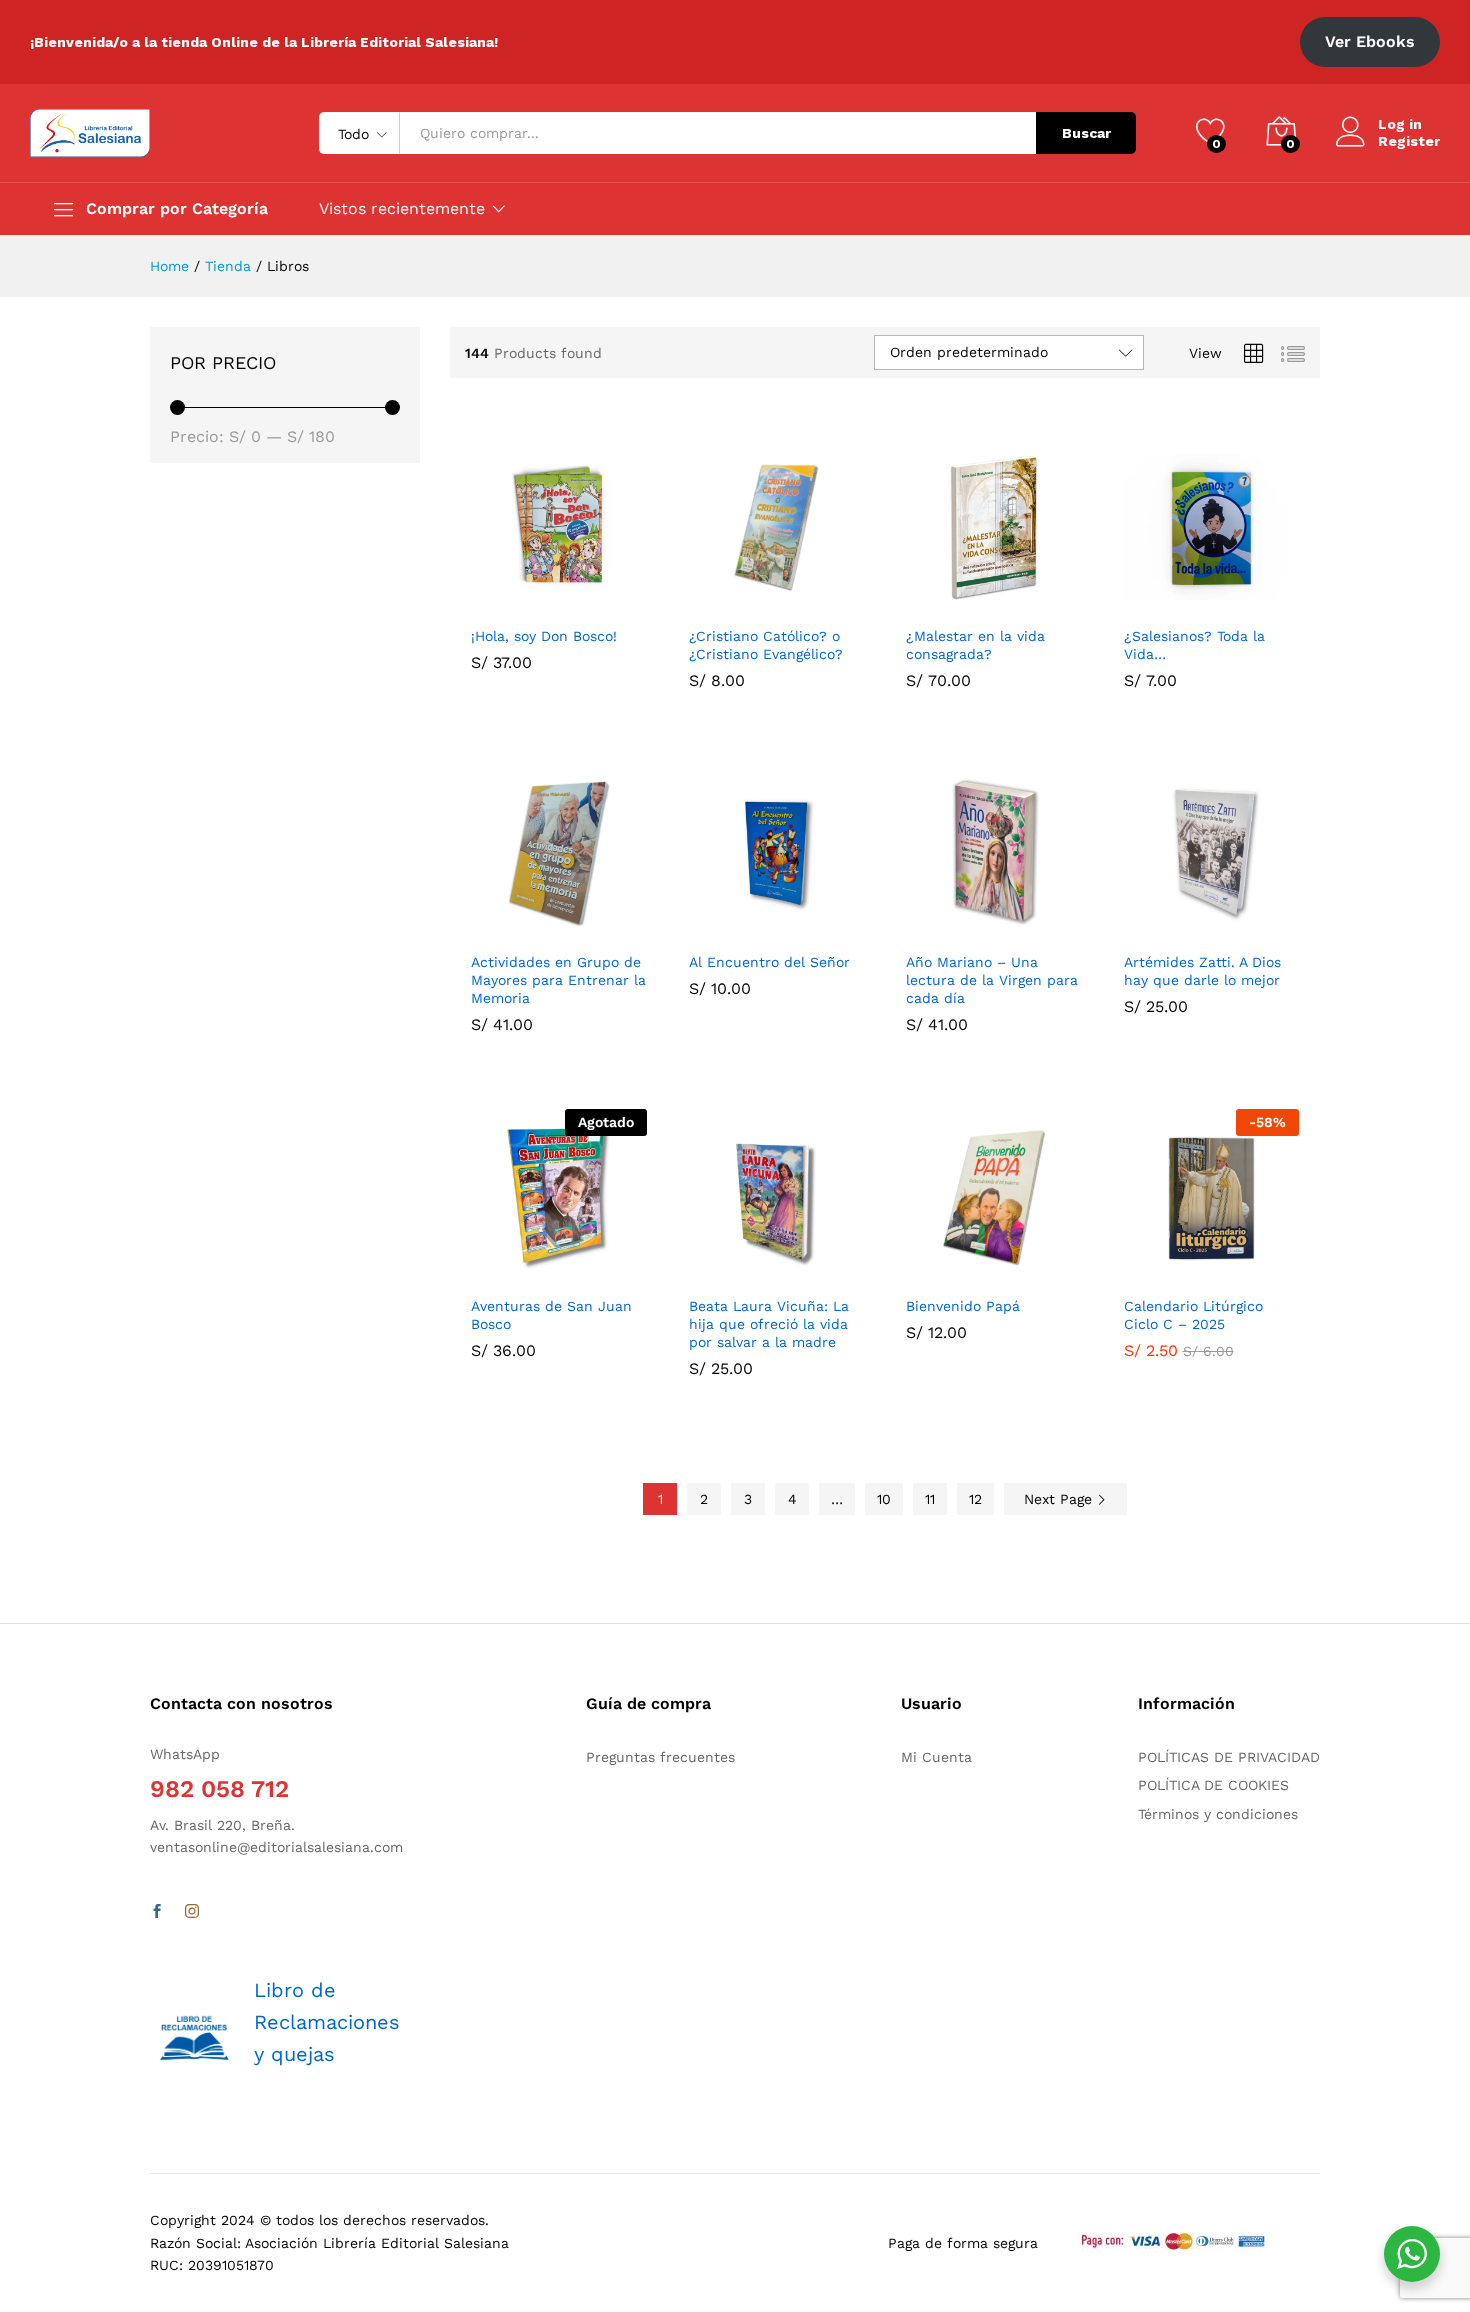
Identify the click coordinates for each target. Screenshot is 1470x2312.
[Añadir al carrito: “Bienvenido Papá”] (945, 1273)
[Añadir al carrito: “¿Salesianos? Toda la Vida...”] (1162, 603)
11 (930, 1499)
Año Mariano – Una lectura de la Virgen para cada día (992, 980)
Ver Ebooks (1370, 41)
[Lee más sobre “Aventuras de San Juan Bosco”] (510, 1273)
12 (975, 1499)
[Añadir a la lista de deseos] (602, 603)
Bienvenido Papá (963, 1306)
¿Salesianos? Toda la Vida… (1194, 645)
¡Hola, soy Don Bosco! (544, 636)
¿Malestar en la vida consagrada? (975, 645)
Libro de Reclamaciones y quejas (327, 2022)
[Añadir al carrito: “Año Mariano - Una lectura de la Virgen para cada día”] (945, 929)
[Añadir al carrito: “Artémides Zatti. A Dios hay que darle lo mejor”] (1162, 929)
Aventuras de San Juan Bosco (551, 1315)
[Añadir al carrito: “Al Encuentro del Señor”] (727, 929)
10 (884, 1499)
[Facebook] (157, 1912)
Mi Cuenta (936, 1757)
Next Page (1060, 1499)
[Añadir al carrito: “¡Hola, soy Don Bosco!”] (510, 603)
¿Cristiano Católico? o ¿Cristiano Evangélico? (766, 645)
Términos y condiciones (1218, 1814)
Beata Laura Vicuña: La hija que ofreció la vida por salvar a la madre (769, 1324)
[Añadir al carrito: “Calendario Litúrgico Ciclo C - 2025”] (1162, 1273)
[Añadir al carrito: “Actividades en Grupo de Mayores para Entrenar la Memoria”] (510, 929)
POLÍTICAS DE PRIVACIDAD (1229, 1757)
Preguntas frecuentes (660, 1757)
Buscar (1086, 133)
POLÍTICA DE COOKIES (1213, 1785)
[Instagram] (192, 1912)
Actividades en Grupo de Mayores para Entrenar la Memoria (558, 980)
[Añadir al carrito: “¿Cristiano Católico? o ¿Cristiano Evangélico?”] (727, 603)
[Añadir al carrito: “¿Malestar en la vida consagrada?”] (945, 603)
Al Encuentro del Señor (769, 962)
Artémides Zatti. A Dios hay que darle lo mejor (1202, 971)
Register (1409, 141)
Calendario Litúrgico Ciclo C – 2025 (1193, 1315)
